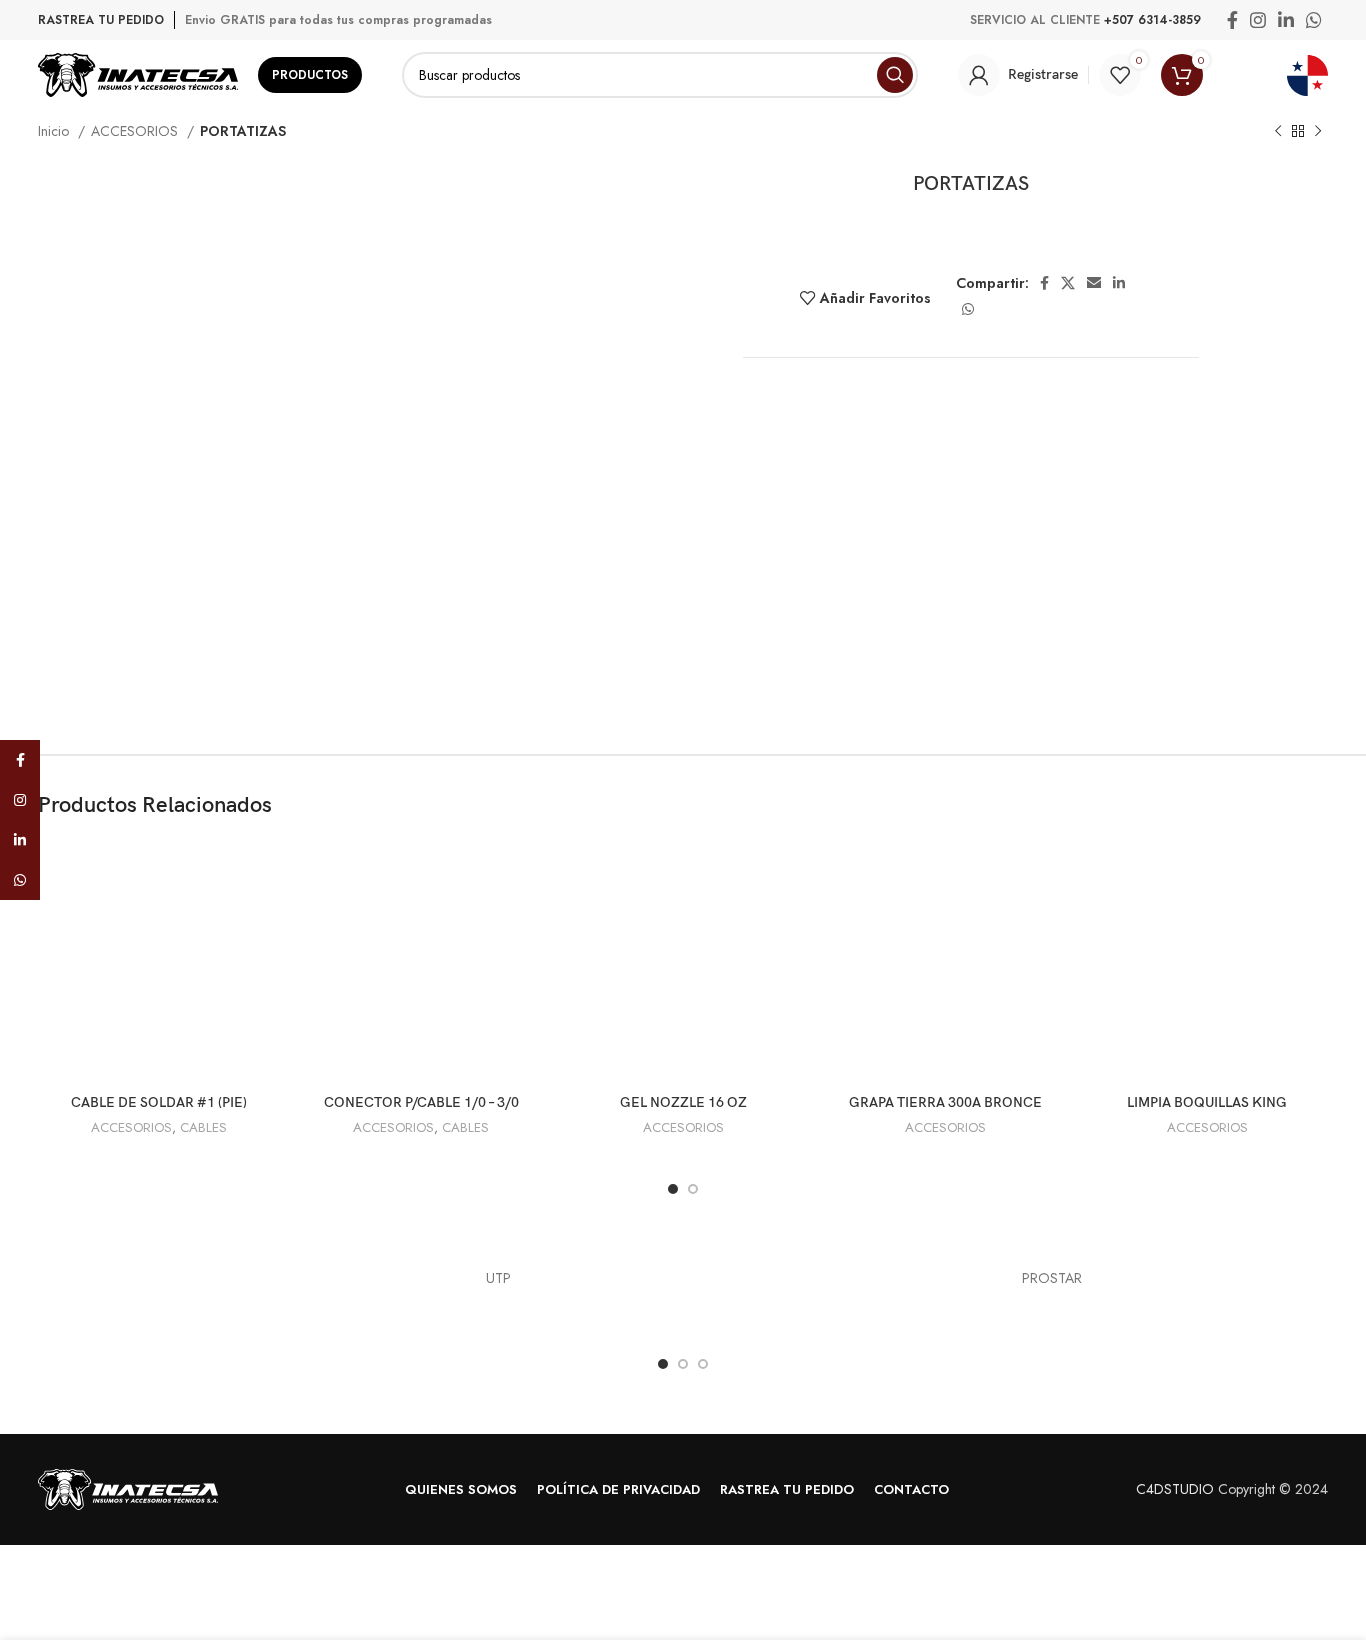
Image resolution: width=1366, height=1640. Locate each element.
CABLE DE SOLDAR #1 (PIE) (159, 1102)
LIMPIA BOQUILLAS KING (1207, 1102)
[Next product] (1318, 132)
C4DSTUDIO (1175, 1489)
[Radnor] (867, 1279)
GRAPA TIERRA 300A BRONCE (945, 1102)
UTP (498, 1278)
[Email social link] (1094, 283)
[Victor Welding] (314, 1279)
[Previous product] (1278, 132)
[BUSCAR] (895, 75)
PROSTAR (1052, 1278)
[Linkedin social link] (1286, 20)
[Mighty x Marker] (1236, 1279)
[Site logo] (138, 73)
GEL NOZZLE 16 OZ (683, 1102)
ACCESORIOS (136, 131)
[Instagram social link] (1258, 20)
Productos (310, 75)
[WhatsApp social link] (1314, 20)
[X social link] (1068, 283)
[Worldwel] (130, 1279)
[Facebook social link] (1232, 20)
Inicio (55, 131)
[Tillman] (683, 1279)
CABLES (203, 1128)
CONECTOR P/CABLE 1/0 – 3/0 (421, 1102)
